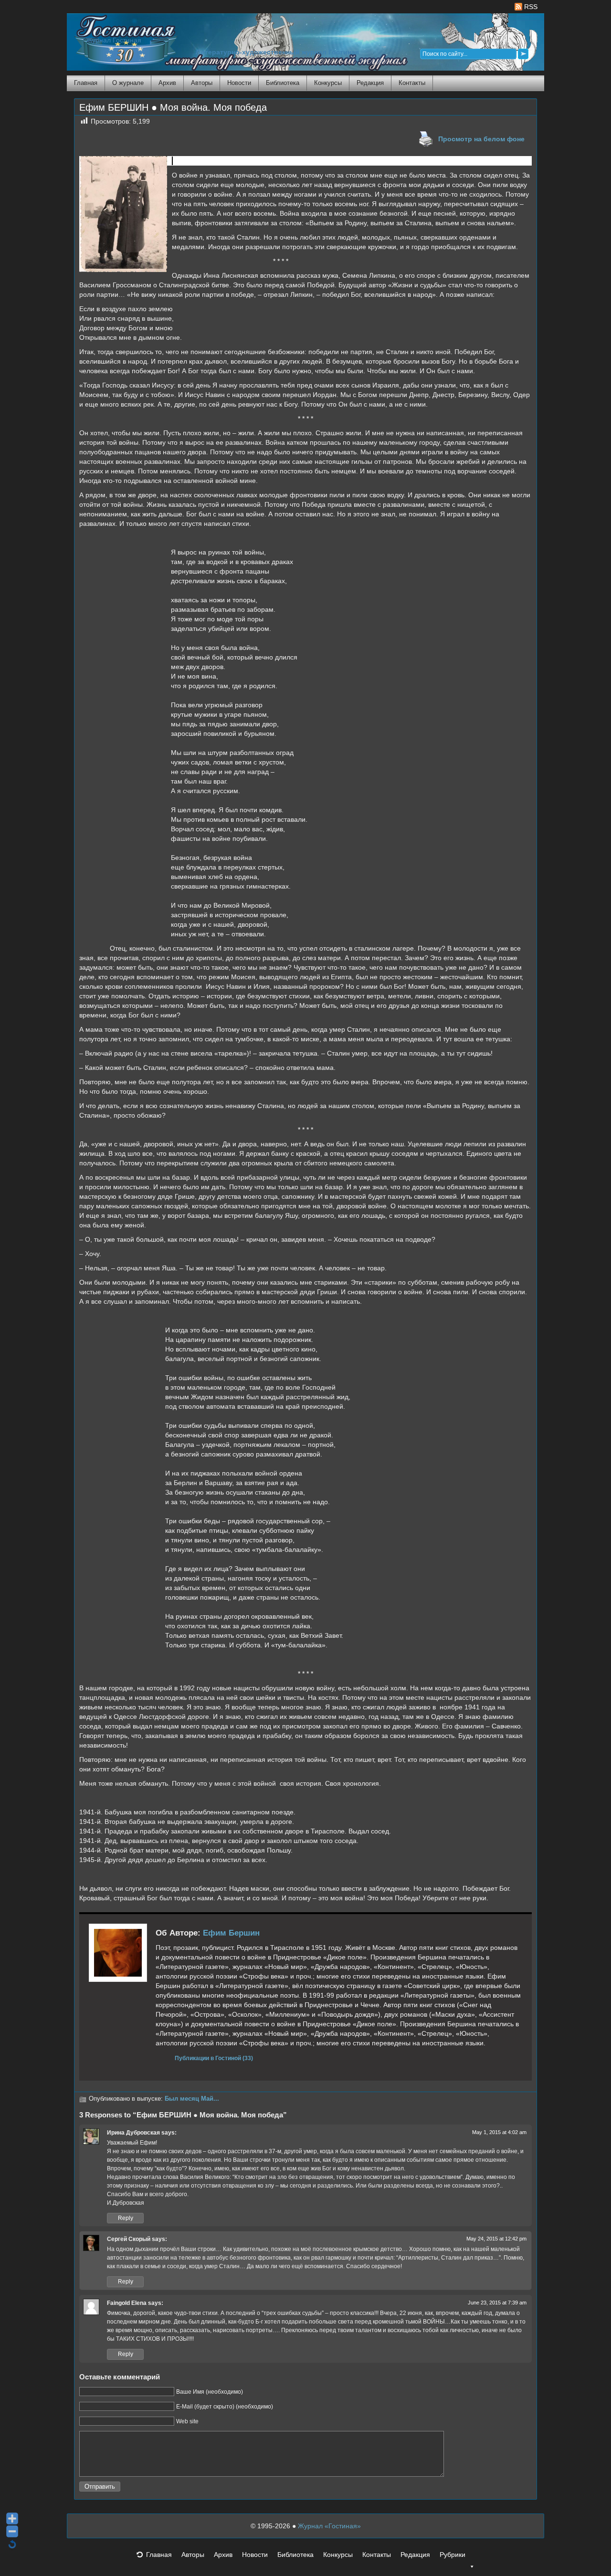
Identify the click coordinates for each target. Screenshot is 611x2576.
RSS (530, 7)
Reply (126, 2218)
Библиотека (283, 83)
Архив (167, 83)
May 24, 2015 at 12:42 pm (496, 2239)
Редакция (370, 83)
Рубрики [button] (453, 2555)
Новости (239, 83)
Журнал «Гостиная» (329, 2526)
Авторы (202, 83)
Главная (86, 83)
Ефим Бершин (231, 1933)
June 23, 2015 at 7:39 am (497, 2303)
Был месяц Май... (192, 2099)
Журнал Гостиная (114, 40)
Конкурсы (328, 83)
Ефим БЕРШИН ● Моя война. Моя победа (173, 107)
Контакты (412, 83)
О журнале (128, 83)
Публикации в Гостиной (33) (214, 2058)
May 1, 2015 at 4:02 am (499, 2132)
